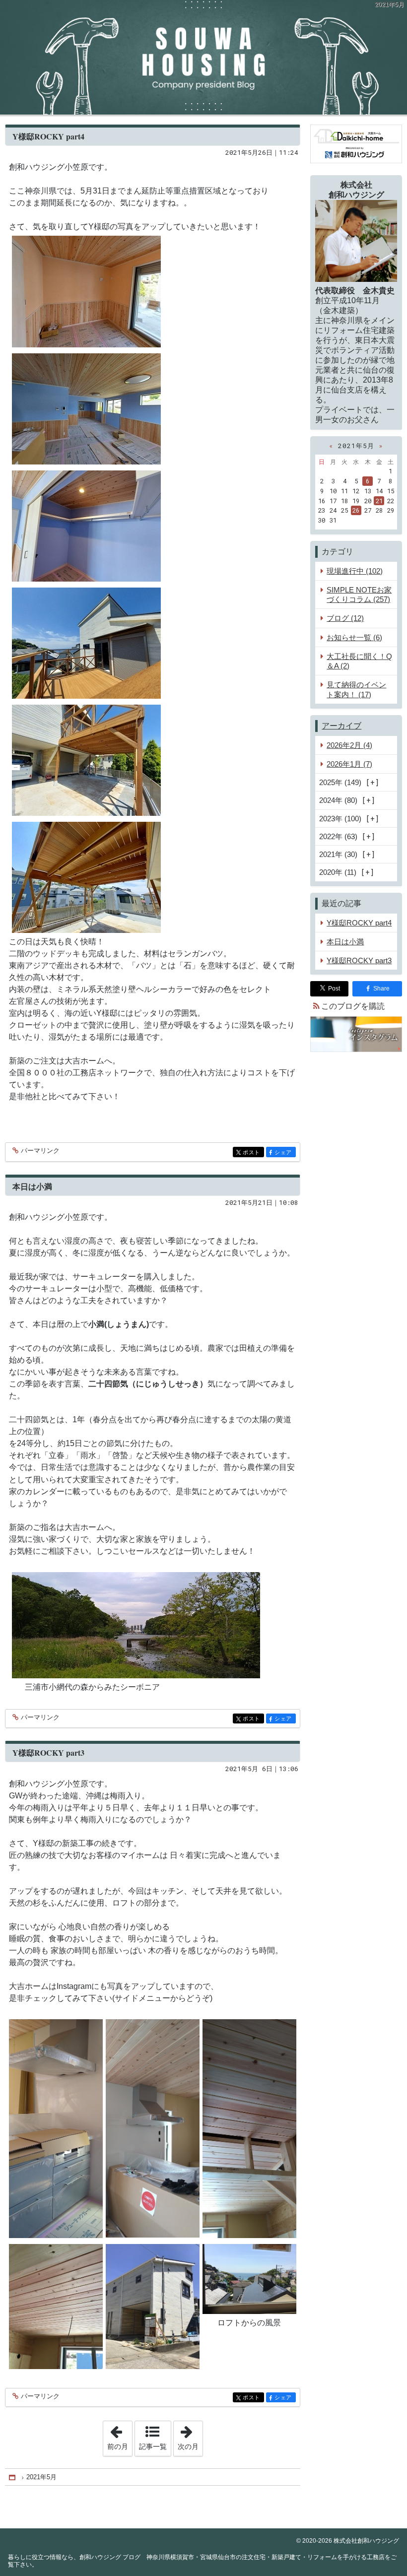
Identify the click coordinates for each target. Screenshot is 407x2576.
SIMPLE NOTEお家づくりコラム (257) (359, 594)
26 (356, 510)
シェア (285, 1153)
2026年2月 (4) (349, 745)
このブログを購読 (353, 1006)
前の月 (120, 2436)
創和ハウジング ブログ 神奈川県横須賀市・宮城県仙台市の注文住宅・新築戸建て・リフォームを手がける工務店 (203, 57)
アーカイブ (341, 726)
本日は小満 (32, 1186)
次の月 (190, 2436)
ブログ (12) (345, 618)
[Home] (13, 2477)
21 (379, 501)
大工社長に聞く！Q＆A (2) (359, 661)
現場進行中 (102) (355, 571)
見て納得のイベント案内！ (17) (356, 689)
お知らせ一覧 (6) (354, 637)
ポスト (253, 1153)
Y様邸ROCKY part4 (48, 136)
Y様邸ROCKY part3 (48, 1752)
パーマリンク (40, 1151)
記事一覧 (153, 2446)
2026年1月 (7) (349, 764)
